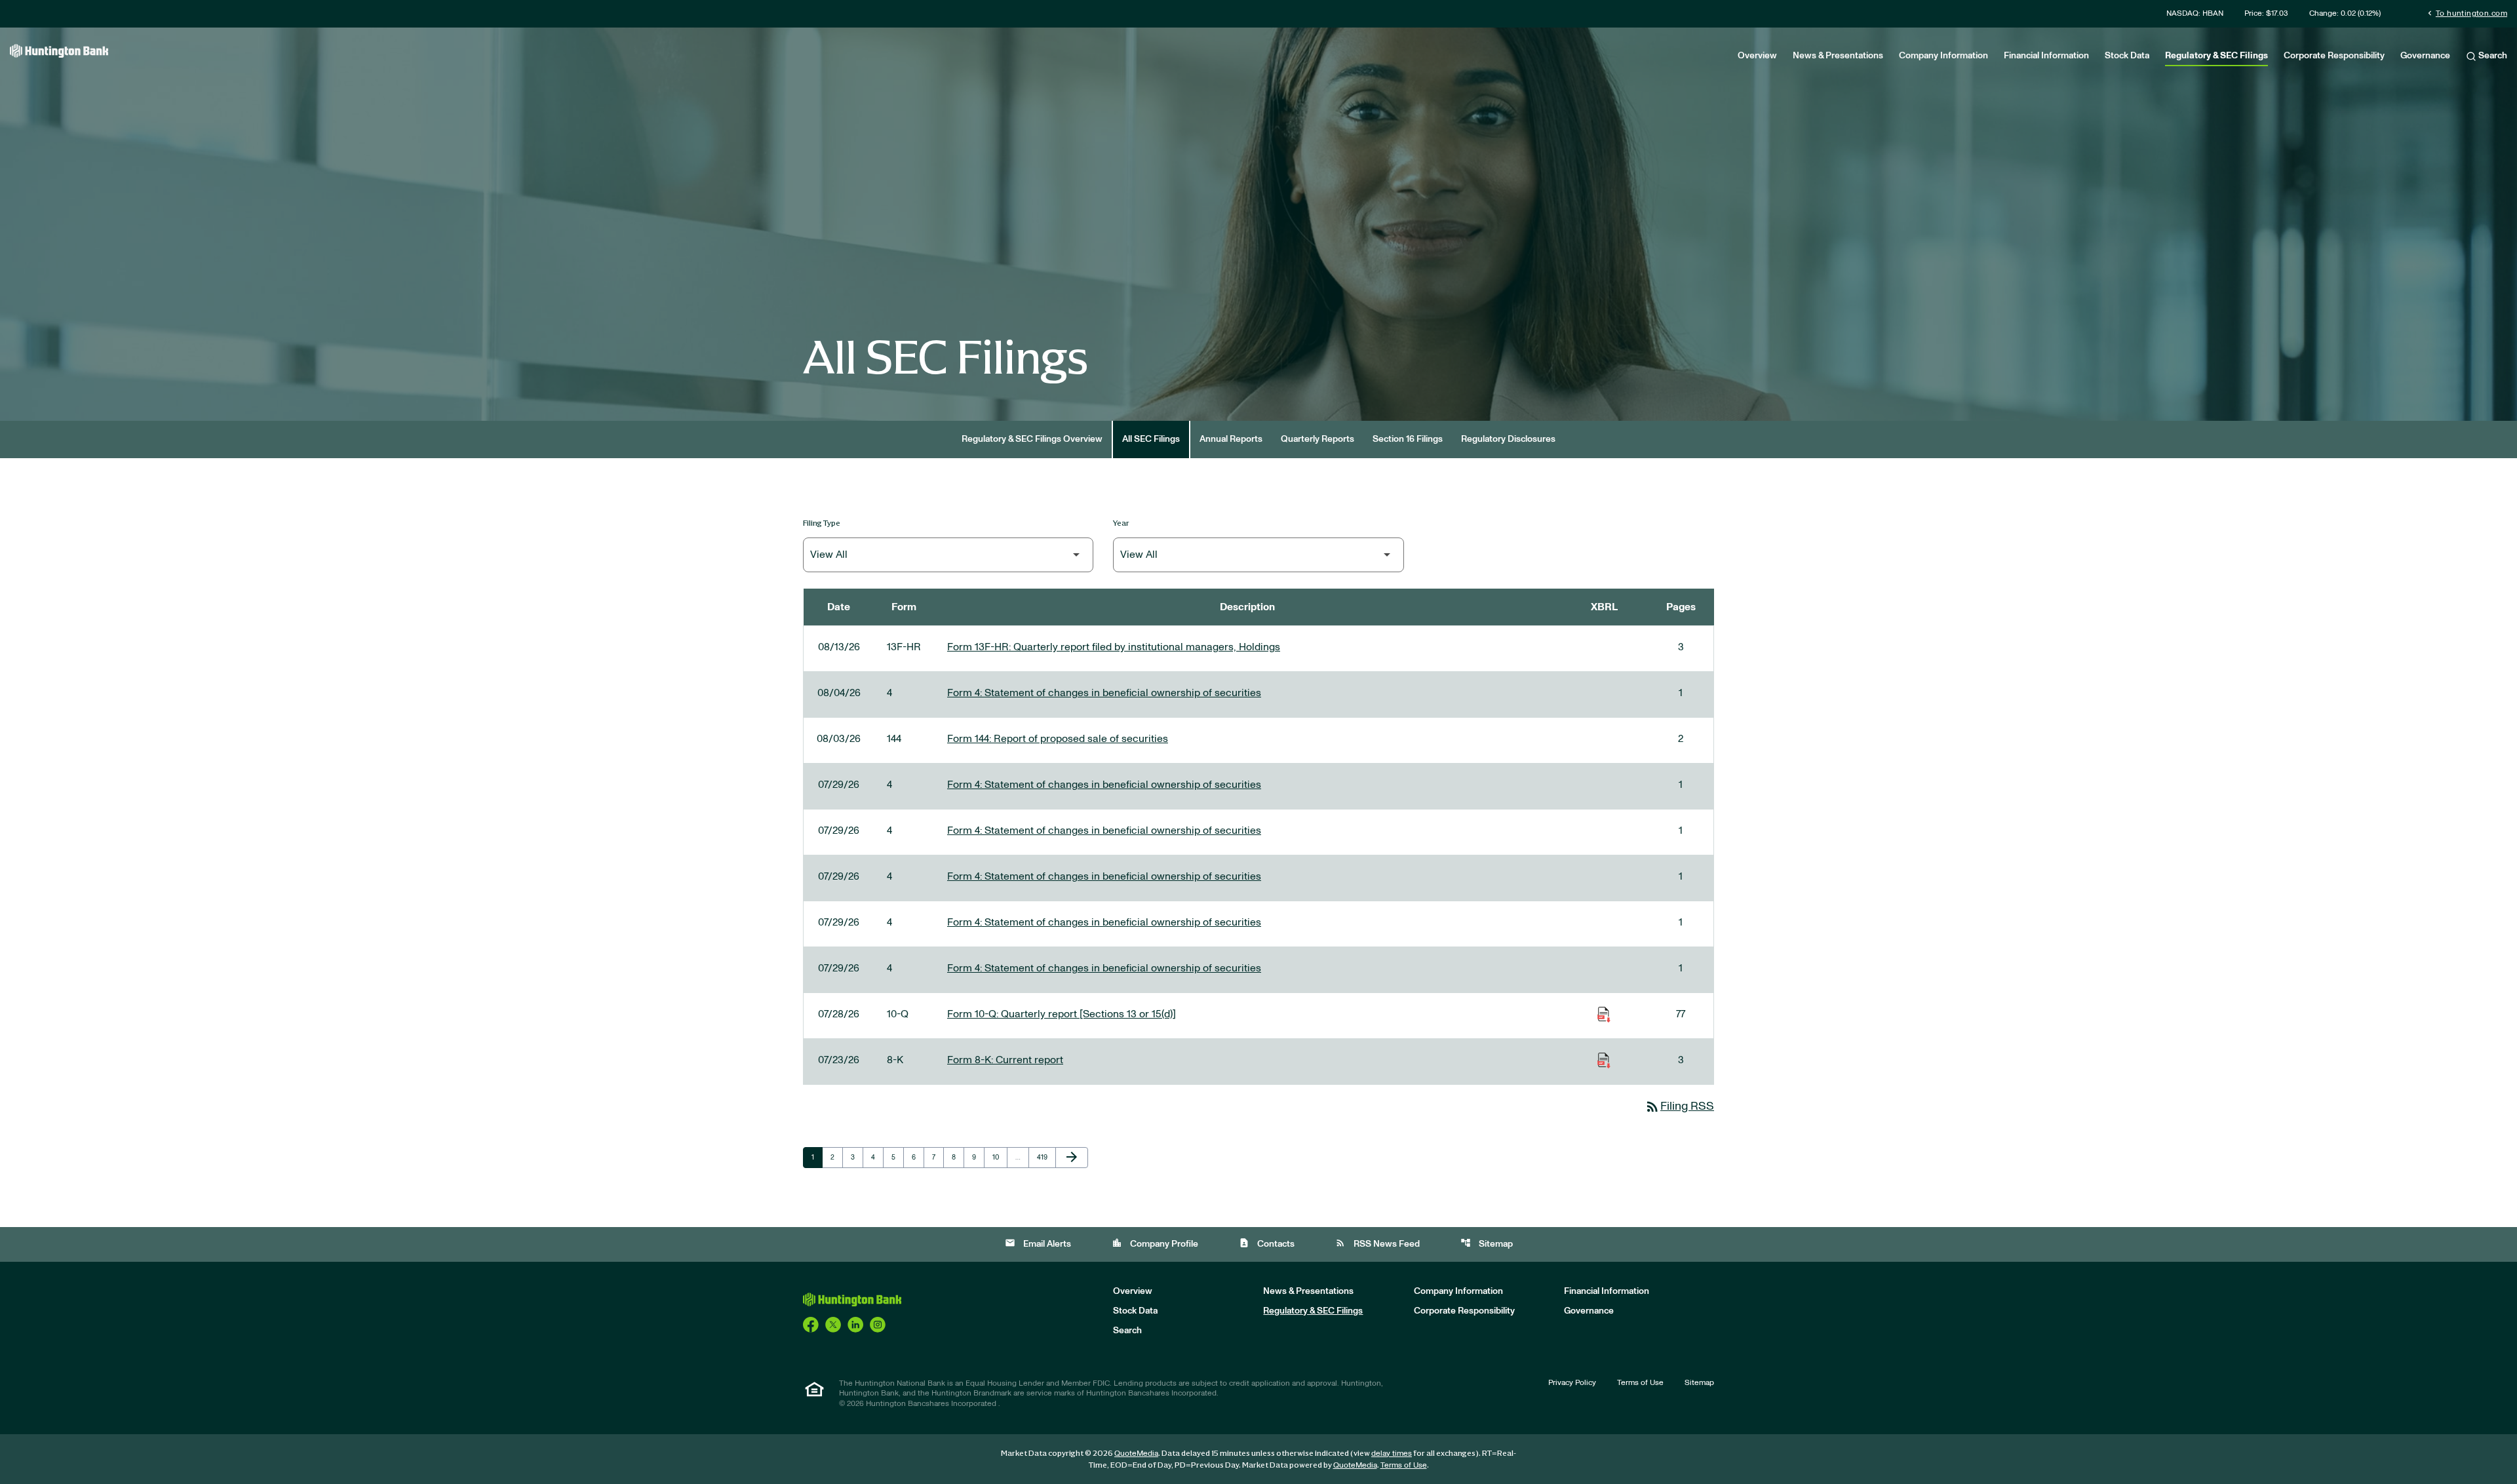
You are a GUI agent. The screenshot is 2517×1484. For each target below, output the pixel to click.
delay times (1392, 1453)
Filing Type (822, 523)
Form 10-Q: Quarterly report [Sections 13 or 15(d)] (1062, 1014)
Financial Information (2046, 56)
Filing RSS (1679, 1106)
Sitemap (1487, 1243)
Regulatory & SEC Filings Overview (1032, 439)
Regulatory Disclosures (1508, 439)
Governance (2425, 56)
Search (2492, 56)
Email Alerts (1038, 1243)
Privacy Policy (1572, 1382)
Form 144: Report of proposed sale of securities (1058, 739)
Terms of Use (1640, 1382)
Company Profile (1155, 1243)
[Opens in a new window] (811, 1324)
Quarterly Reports (1317, 439)
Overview (1757, 56)
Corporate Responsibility (2334, 56)
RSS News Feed (1377, 1243)
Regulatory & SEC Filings (2216, 56)
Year (1121, 523)
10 (1000, 1157)
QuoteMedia (1136, 1453)
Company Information (1943, 56)
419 (1044, 1157)
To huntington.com (2466, 13)
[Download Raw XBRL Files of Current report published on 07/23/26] (1604, 1060)
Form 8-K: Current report (1005, 1060)
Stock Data (2127, 56)
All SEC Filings (1151, 439)
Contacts (1267, 1243)
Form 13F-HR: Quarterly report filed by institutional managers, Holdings (1114, 647)
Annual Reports (1231, 439)
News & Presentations (1838, 56)
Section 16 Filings (1408, 439)
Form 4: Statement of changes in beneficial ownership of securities (1104, 693)
